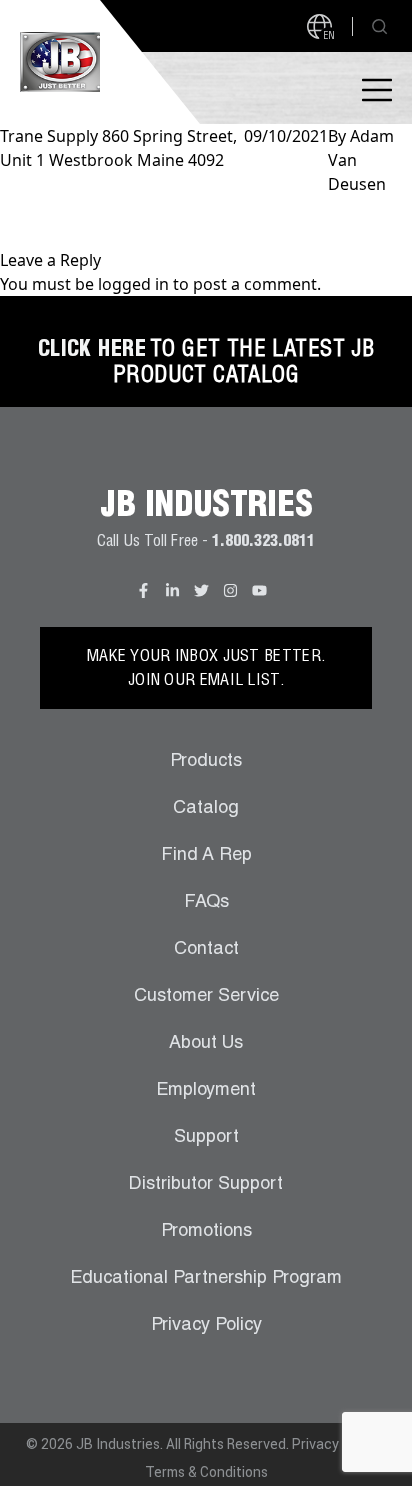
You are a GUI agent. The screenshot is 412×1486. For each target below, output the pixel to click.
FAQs (206, 903)
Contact (206, 950)
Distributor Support (206, 1185)
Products (206, 762)
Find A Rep (206, 856)
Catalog (206, 809)
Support (206, 1138)
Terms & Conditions (206, 1472)
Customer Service (206, 997)
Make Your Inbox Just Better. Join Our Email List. (206, 670)
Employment (206, 1091)
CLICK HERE (92, 351)
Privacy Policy (206, 1326)
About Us (206, 1044)
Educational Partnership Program (206, 1279)
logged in (133, 284)
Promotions (206, 1232)
